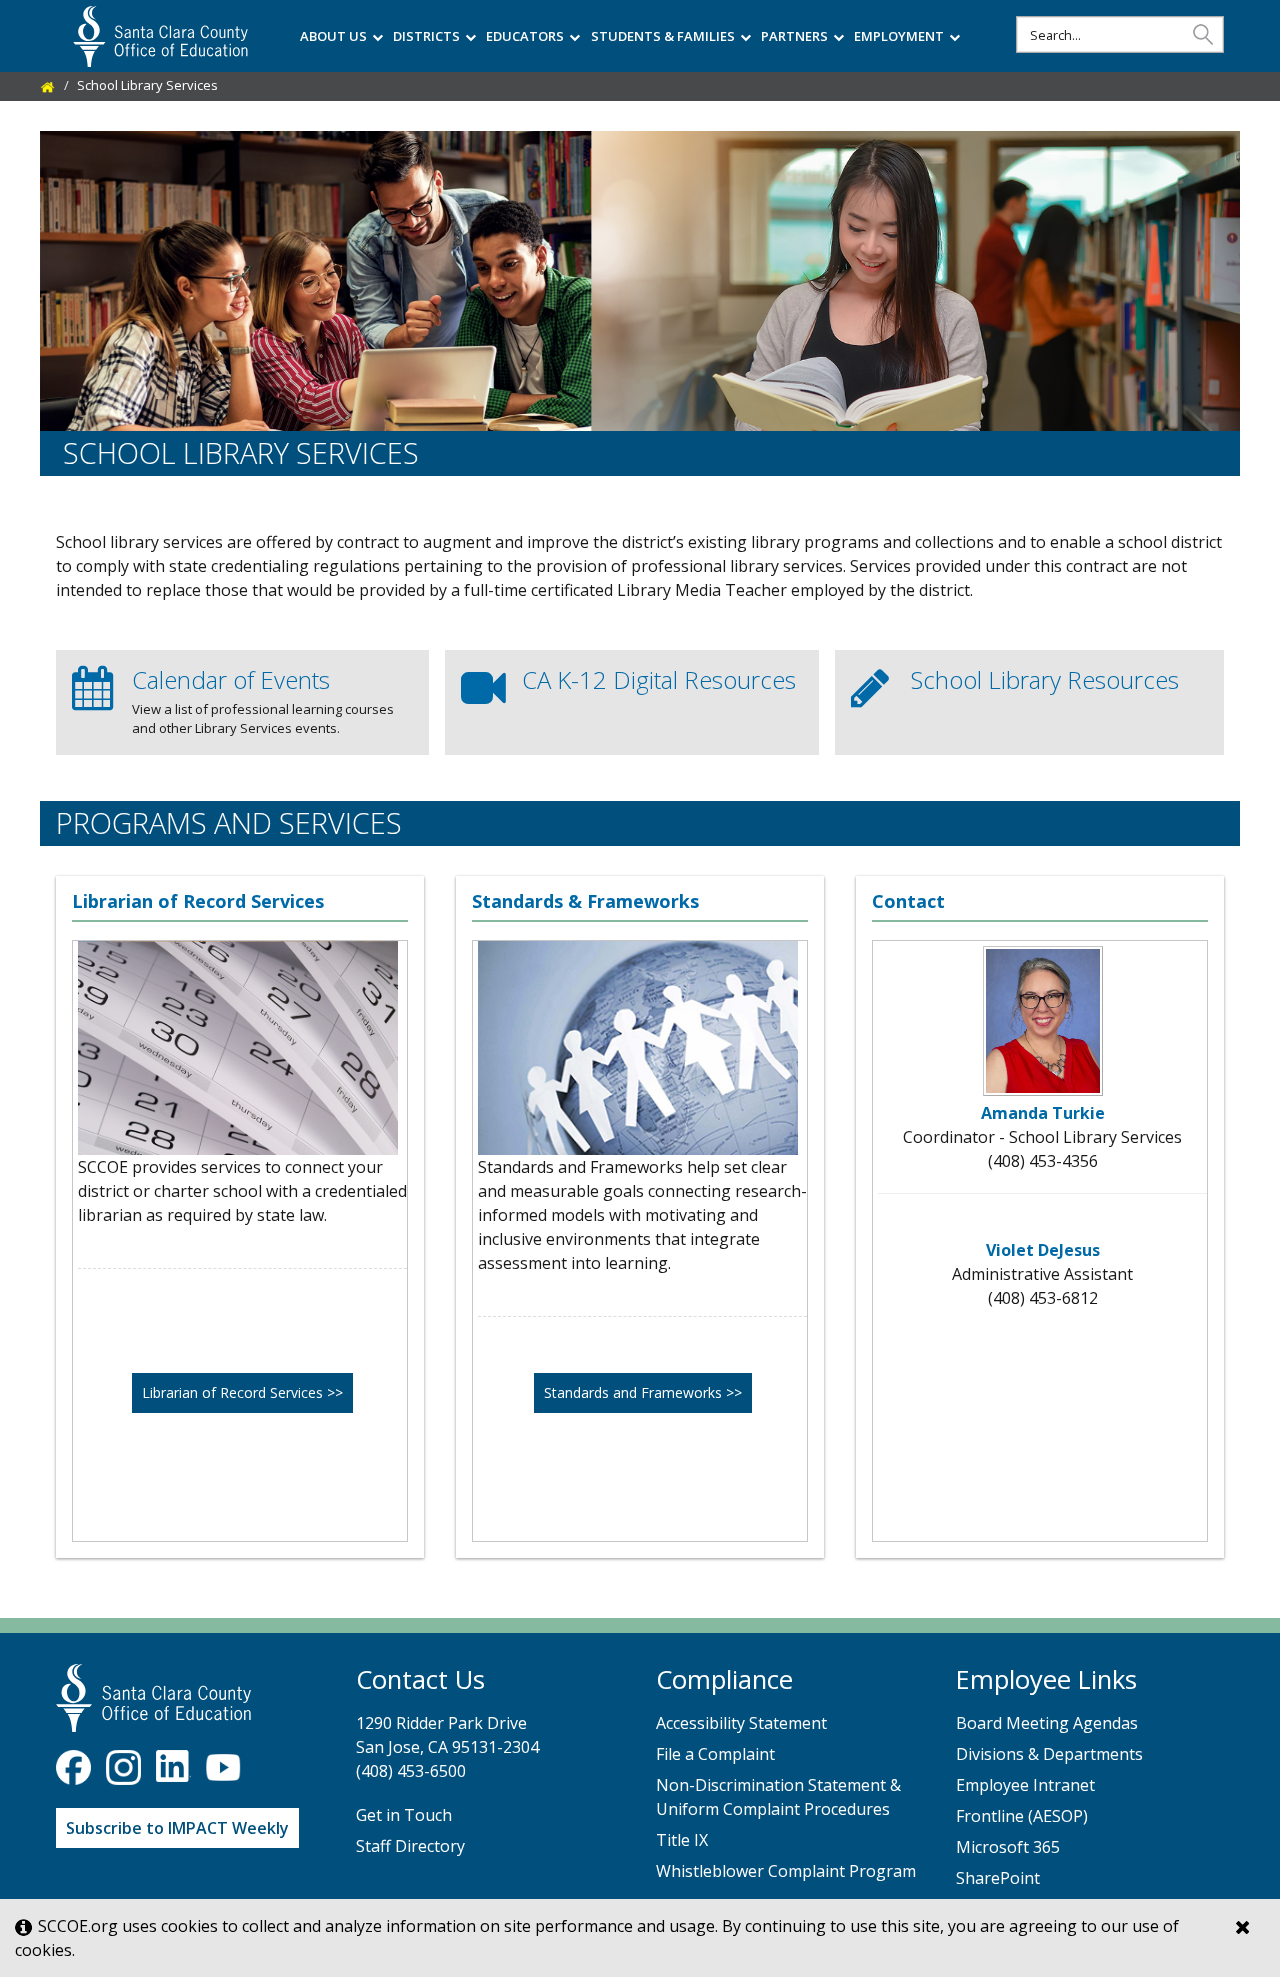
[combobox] (1120, 34)
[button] (1203, 33)
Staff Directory (410, 1846)
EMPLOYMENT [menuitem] (899, 36)
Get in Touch (404, 1815)
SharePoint (998, 1878)
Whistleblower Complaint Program (786, 1871)
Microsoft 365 (1008, 1847)
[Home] (48, 85)
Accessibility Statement (741, 1723)
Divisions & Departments (1049, 1754)
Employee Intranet (1025, 1785)
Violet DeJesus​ (1043, 1250)
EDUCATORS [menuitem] (525, 36)
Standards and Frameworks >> (643, 1392)
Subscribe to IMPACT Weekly (177, 1828)
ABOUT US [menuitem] (333, 36)
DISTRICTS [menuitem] (426, 36)
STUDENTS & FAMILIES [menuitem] (663, 36)
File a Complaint (715, 1754)
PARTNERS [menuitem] (794, 36)
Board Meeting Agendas (1047, 1723)
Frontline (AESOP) (1022, 1816)
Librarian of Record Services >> (242, 1392)
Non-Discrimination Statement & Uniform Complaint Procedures (778, 1797)
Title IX (682, 1840)
